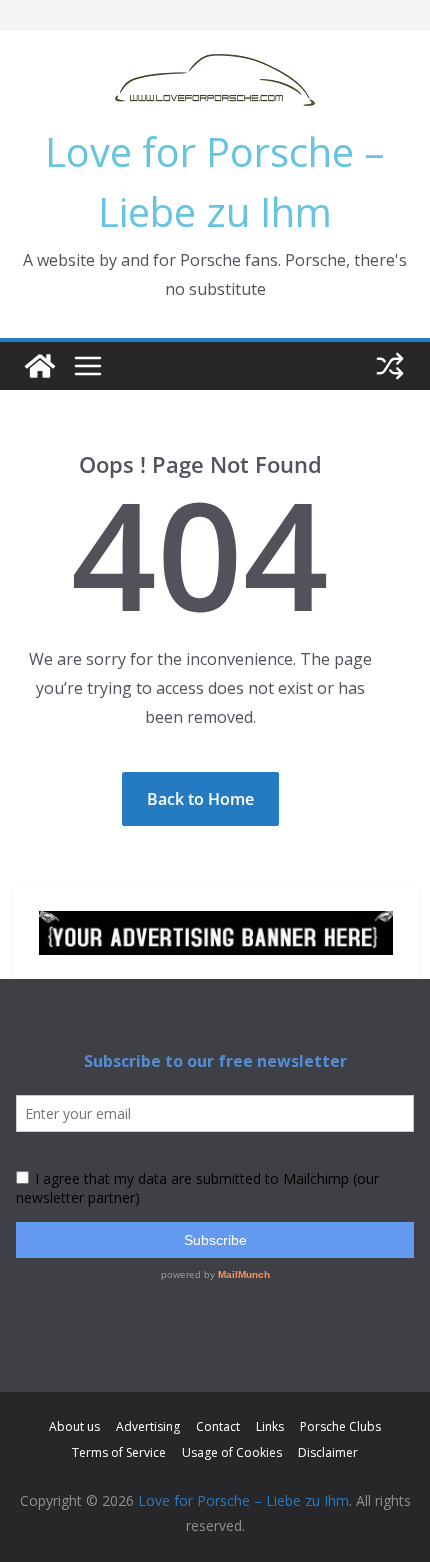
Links (270, 1426)
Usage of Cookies (232, 1452)
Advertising (148, 1426)
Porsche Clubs (340, 1426)
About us (74, 1426)
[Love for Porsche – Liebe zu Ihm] (40, 366)
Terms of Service (119, 1452)
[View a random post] (390, 366)
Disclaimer (328, 1452)
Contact (218, 1426)
